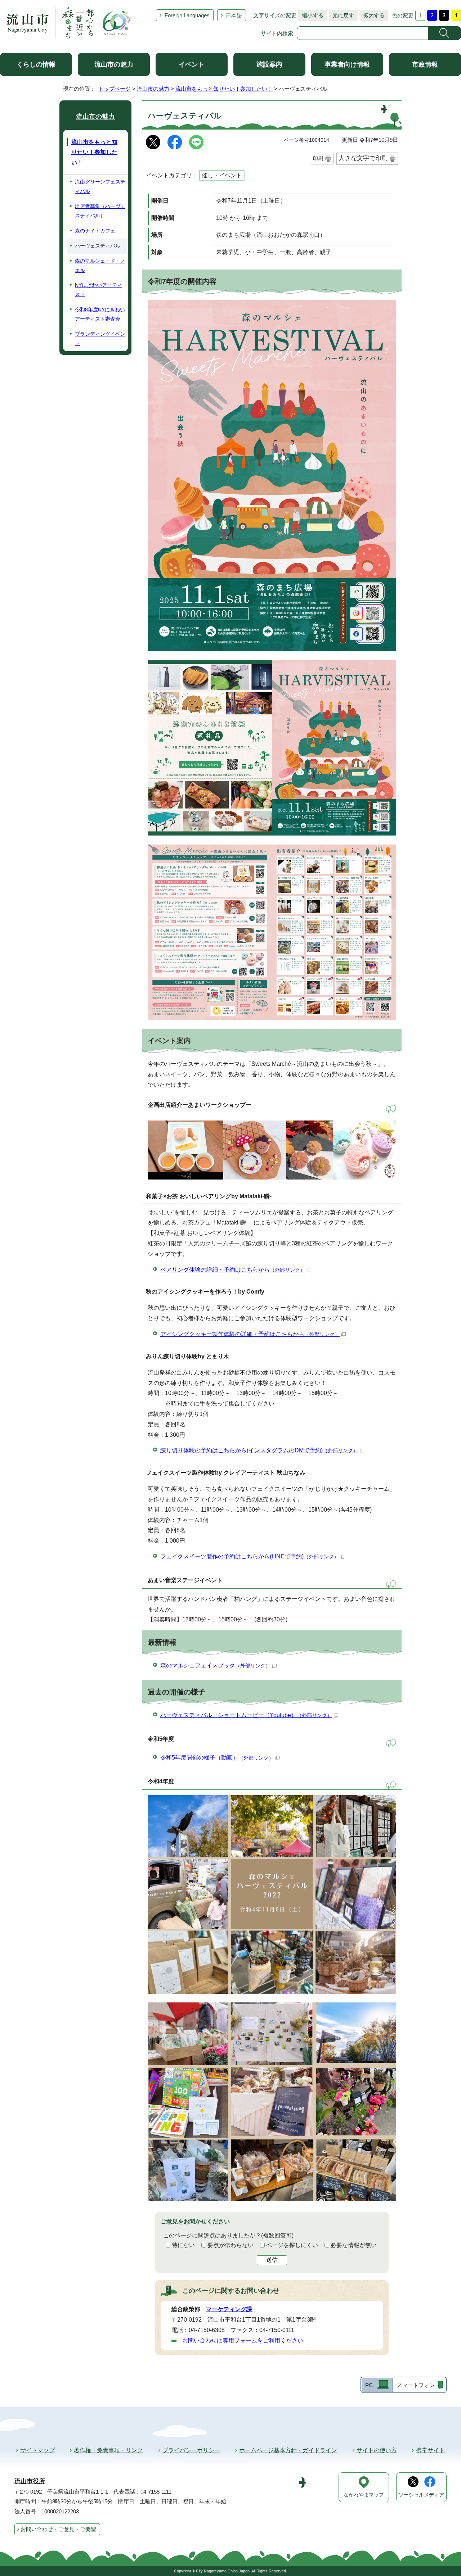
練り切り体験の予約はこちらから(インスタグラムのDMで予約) (259, 1450)
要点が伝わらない (230, 2245)
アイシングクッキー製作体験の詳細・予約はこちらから (250, 1334)
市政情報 (425, 64)
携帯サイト (430, 2450)
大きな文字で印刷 (363, 158)
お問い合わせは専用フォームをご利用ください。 (246, 2340)
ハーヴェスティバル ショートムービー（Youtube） (246, 1715)
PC (369, 2385)
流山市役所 (30, 2481)
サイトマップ (37, 2450)
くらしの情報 (36, 64)
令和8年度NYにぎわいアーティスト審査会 (100, 314)
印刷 (318, 158)
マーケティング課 (229, 2309)
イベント (192, 64)
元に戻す (341, 15)
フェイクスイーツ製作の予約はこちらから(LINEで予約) (250, 1556)
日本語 (234, 15)
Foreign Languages (187, 15)
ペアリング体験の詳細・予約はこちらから (233, 1270)
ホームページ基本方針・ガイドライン (288, 2450)
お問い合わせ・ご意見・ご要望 (58, 2529)
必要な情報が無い (354, 2245)
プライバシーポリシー (191, 2450)
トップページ (115, 89)
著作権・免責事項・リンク (108, 2450)
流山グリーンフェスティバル (100, 186)
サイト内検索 (277, 33)
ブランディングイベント (100, 339)
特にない (183, 2245)
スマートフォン (416, 2385)
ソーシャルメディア (421, 2495)
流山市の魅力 (114, 64)
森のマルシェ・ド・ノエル (100, 266)
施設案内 (269, 64)
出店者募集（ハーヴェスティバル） (100, 211)
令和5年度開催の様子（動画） (217, 1758)
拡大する (372, 15)
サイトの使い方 (377, 2450)
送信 (272, 2260)
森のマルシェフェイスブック (215, 1665)
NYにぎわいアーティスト (99, 290)
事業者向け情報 (347, 64)
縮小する (311, 15)
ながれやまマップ (364, 2495)
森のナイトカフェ (95, 231)
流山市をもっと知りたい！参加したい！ (224, 89)
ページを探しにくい (292, 2245)
